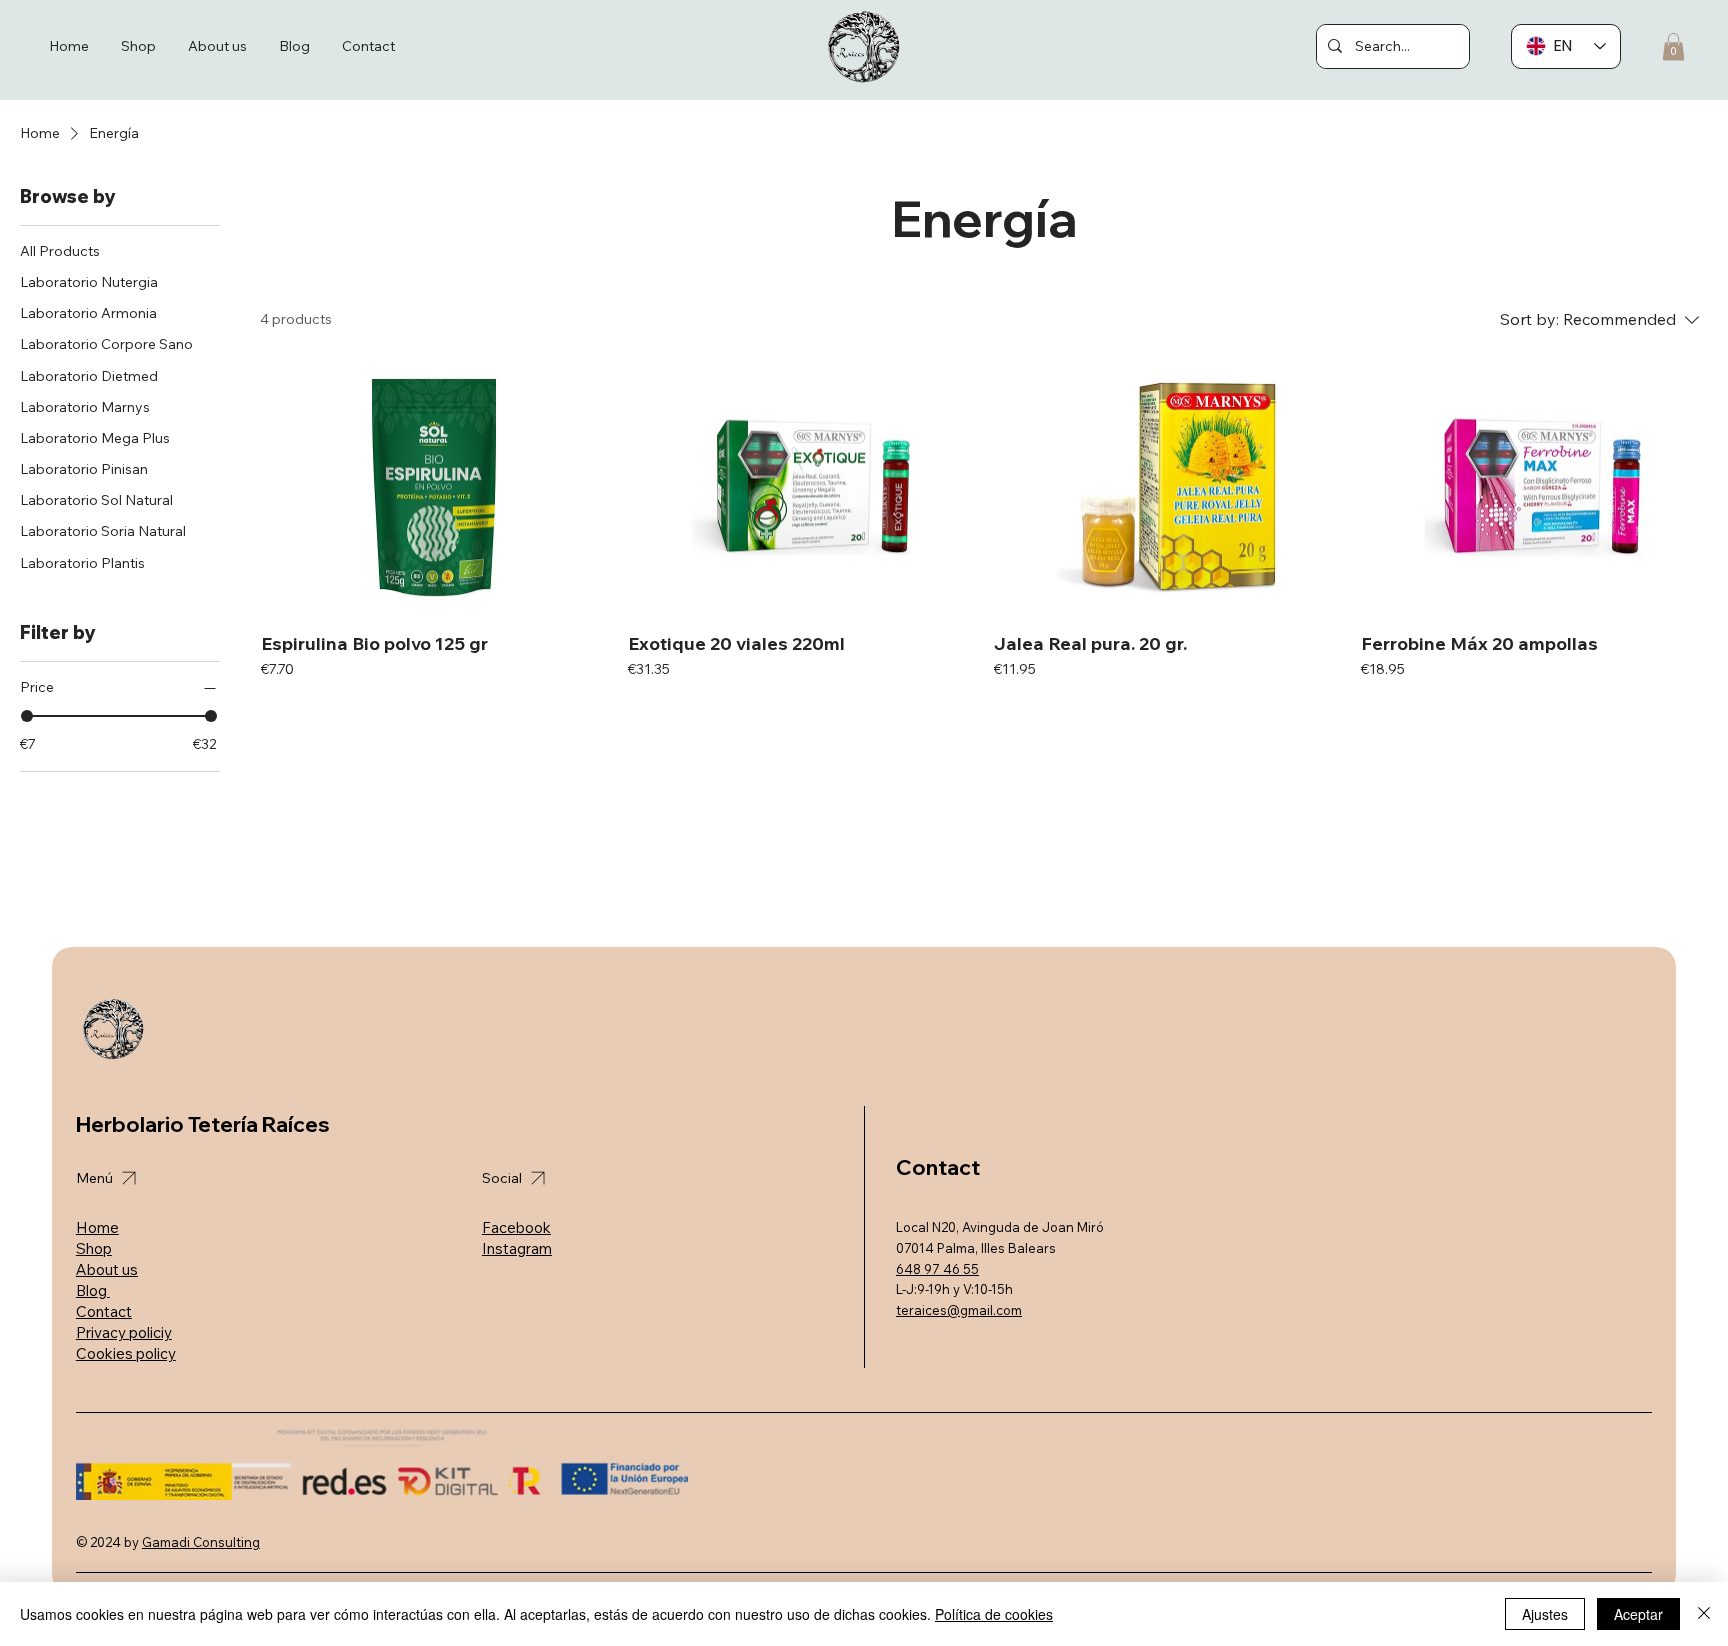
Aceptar (1638, 1614)
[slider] (27, 716)
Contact (104, 1311)
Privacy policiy (124, 1332)
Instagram (517, 1248)
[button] (1673, 46)
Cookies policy (126, 1353)
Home (97, 1227)
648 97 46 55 (937, 1269)
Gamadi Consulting (201, 1542)
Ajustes (1545, 1614)
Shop (94, 1248)
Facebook (516, 1227)
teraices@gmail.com (959, 1310)
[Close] (1704, 1614)
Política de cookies (994, 1614)
